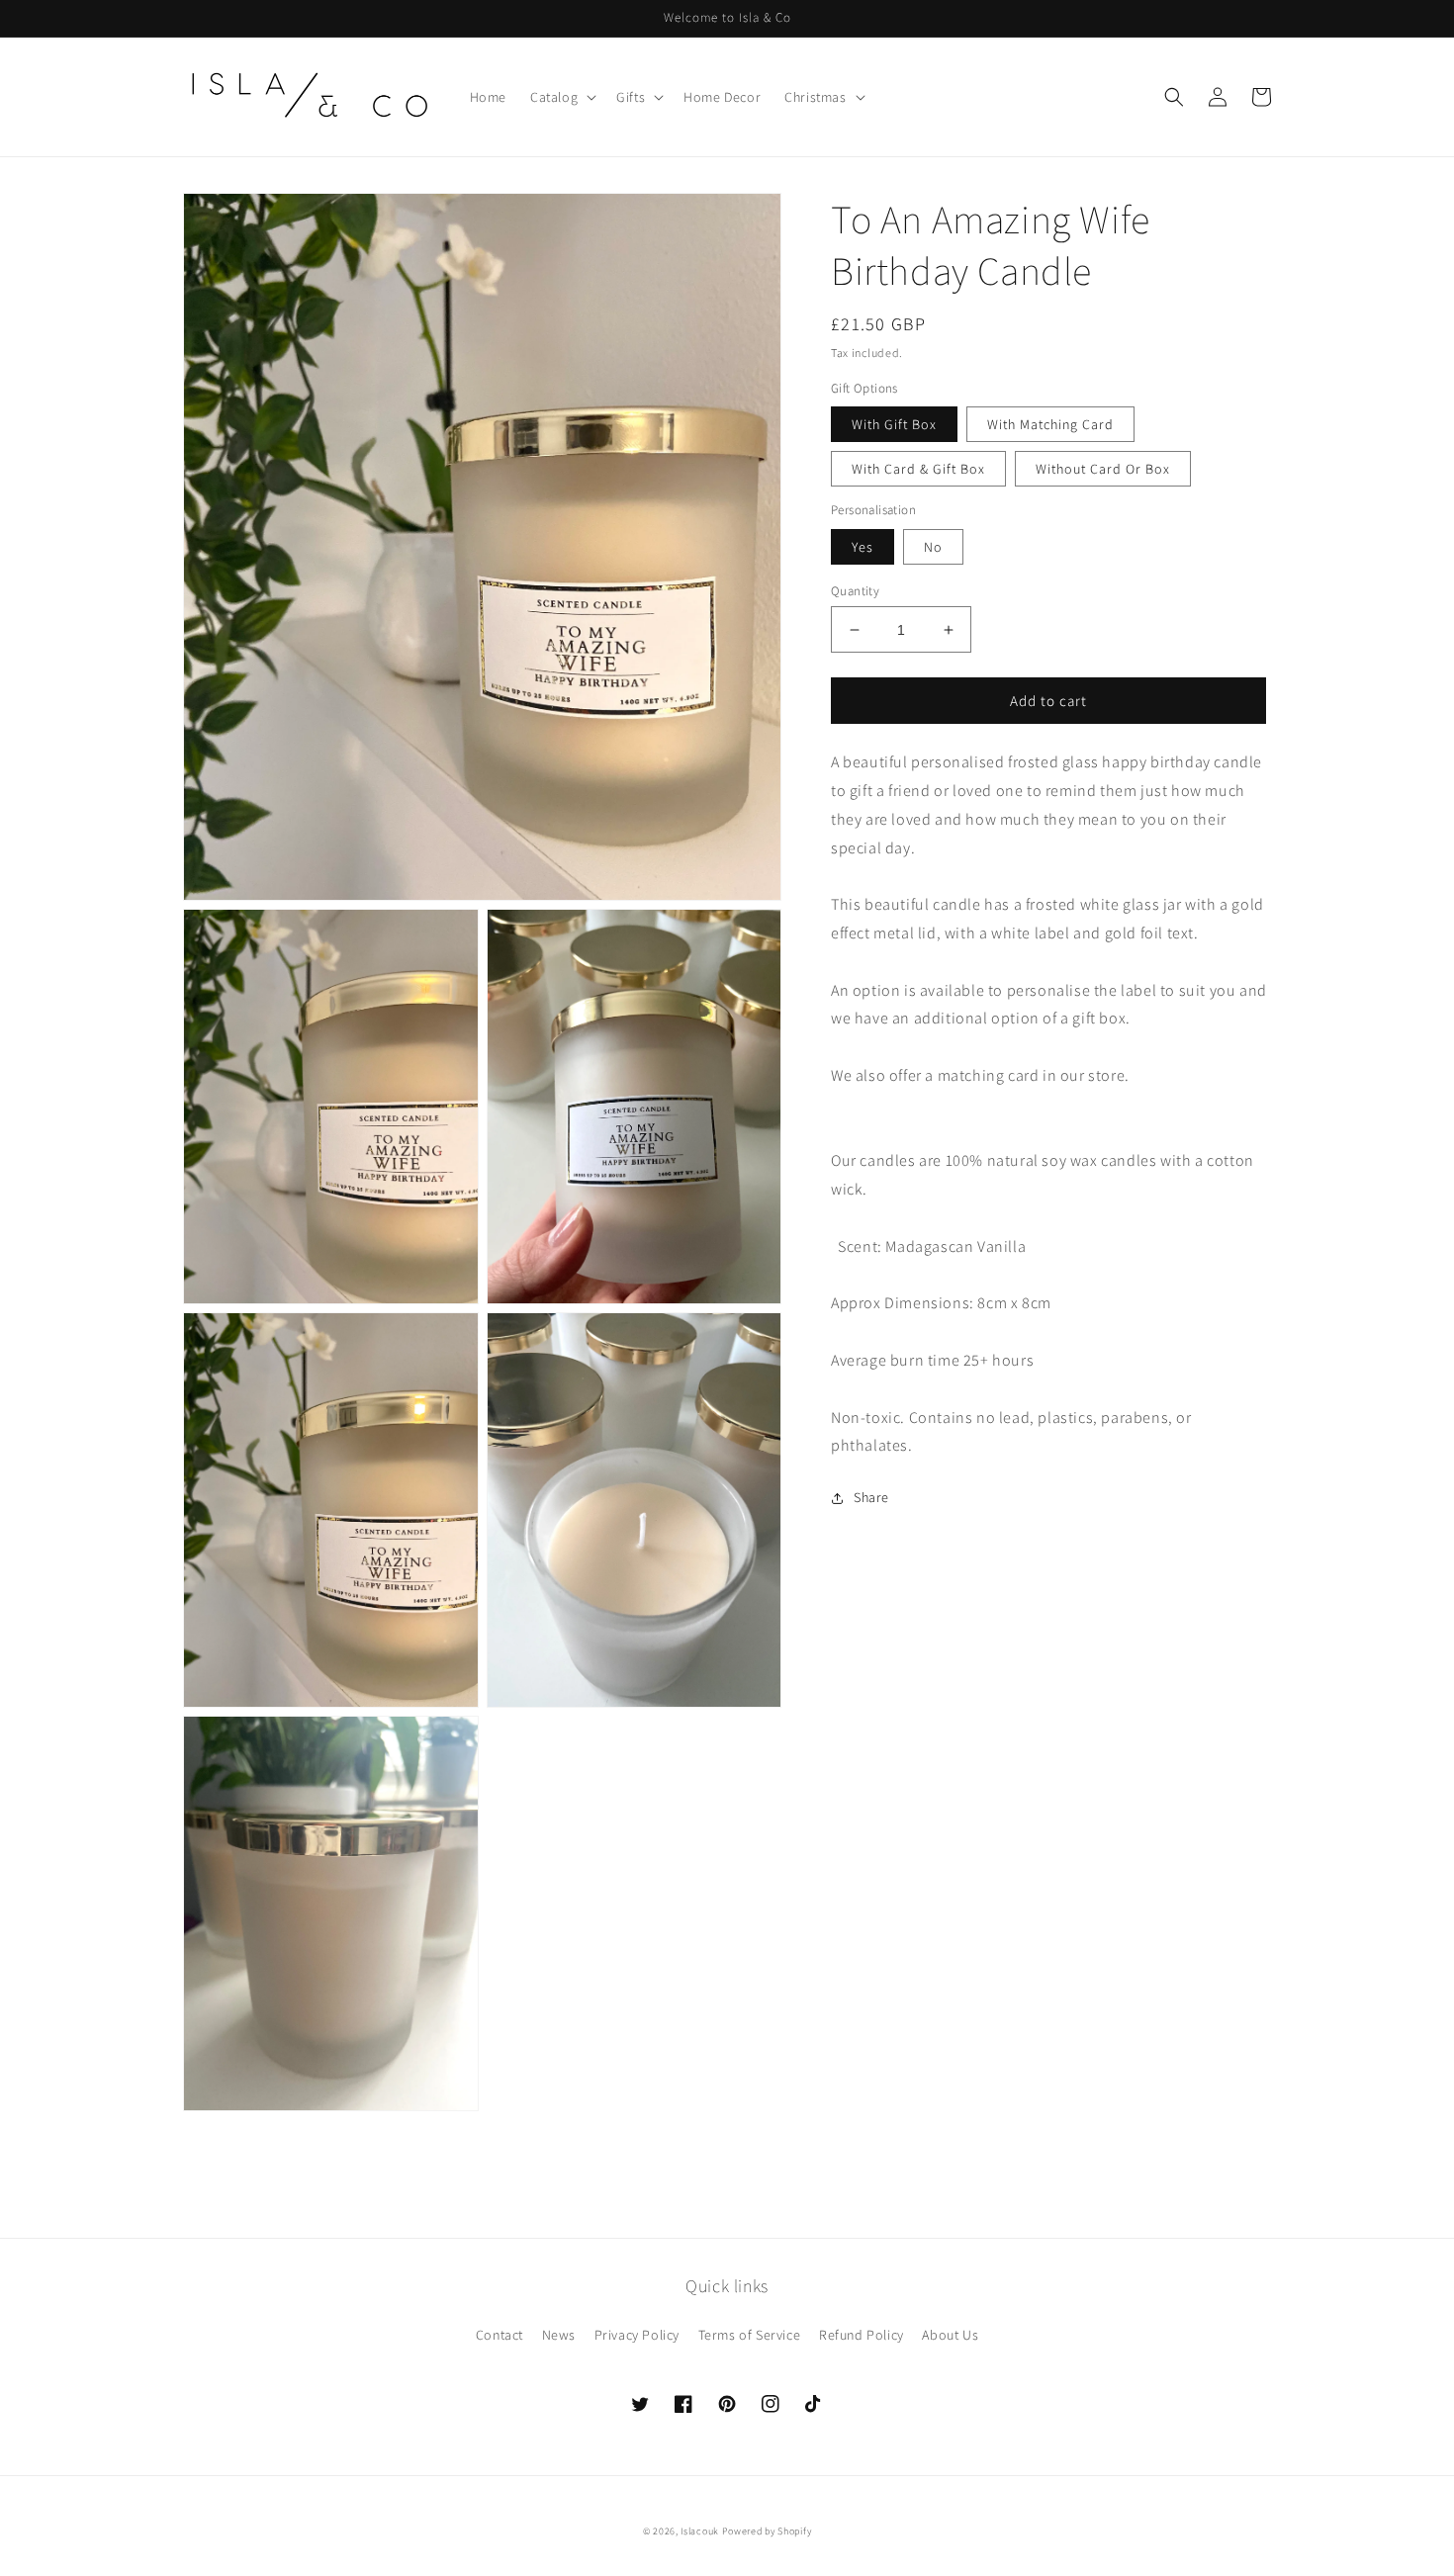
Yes (863, 547)
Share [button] (871, 1497)
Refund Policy (862, 2335)
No (933, 547)
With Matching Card (1050, 424)
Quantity (855, 591)
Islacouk (700, 2531)
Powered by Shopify (767, 2531)
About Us (950, 2335)
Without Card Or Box (1103, 469)
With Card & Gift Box (918, 469)
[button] (561, 97)
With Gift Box (894, 424)
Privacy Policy (637, 2335)
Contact (500, 2335)
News (559, 2335)
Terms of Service (750, 2335)
